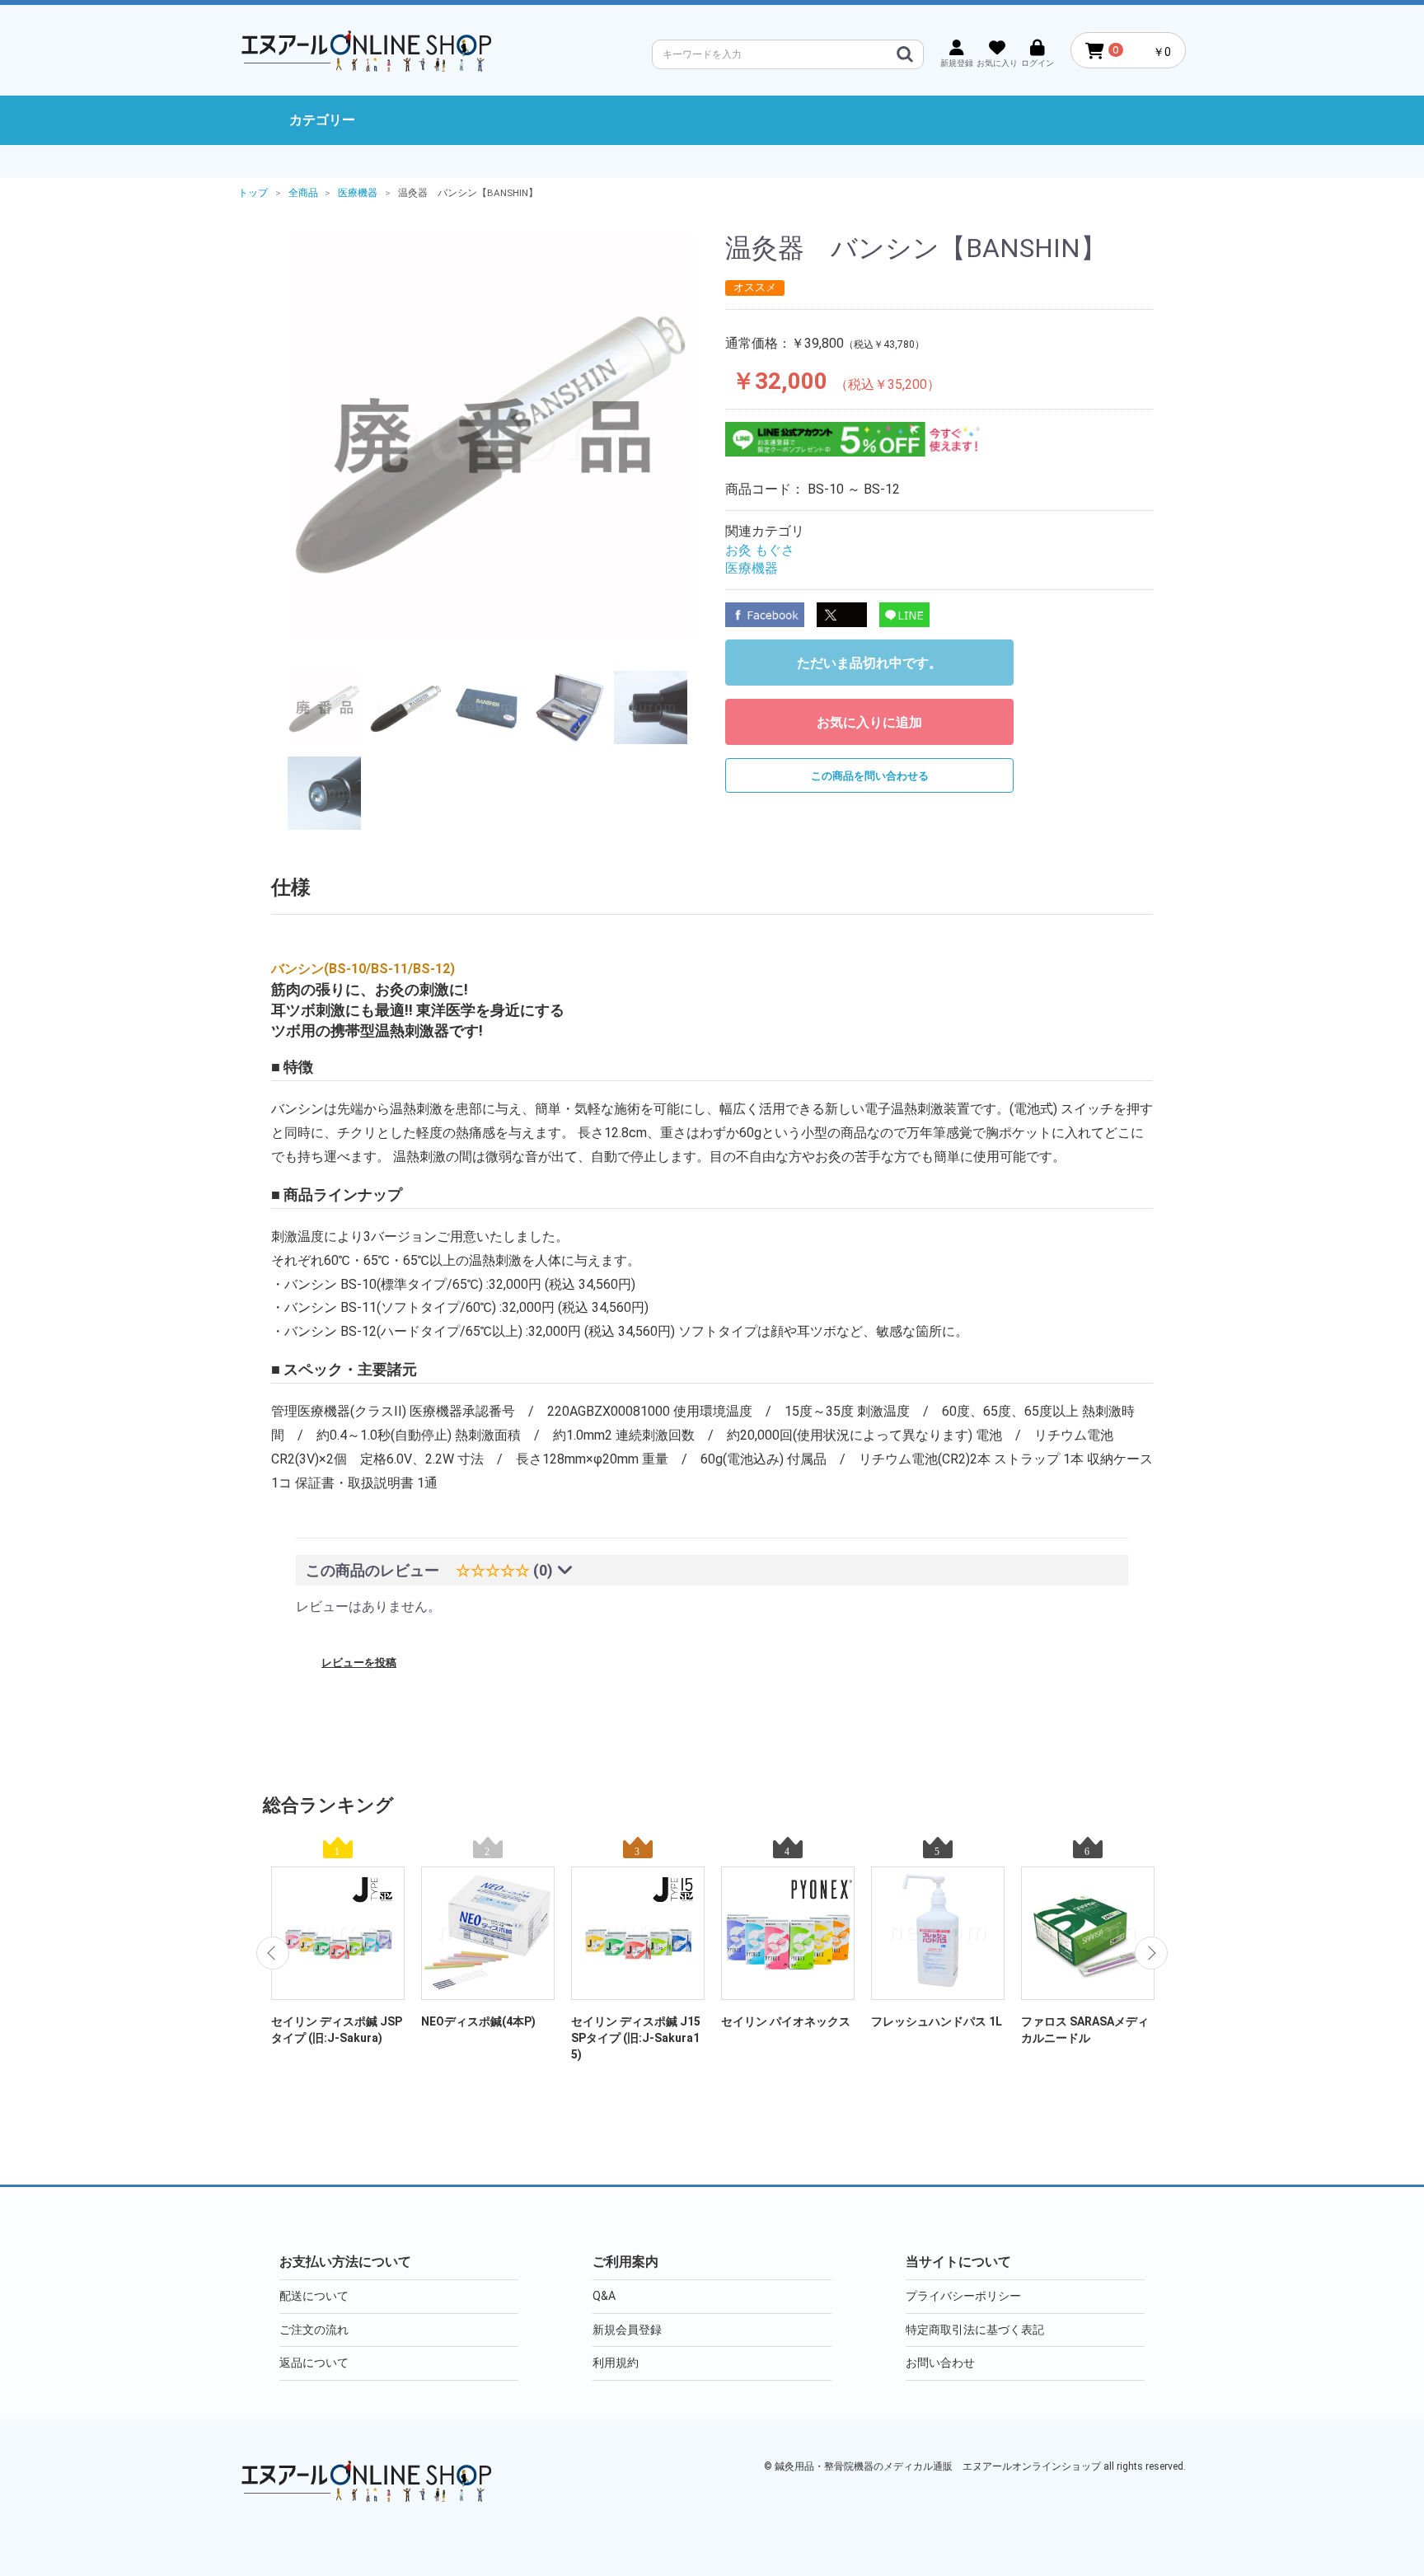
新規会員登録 (627, 2330)
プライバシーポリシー (963, 2296)
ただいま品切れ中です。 (869, 663)
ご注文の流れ (314, 2330)
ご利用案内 (625, 2262)
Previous (273, 1953)
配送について (314, 2296)
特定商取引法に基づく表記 (975, 2330)
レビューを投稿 (359, 1663)
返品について (314, 2363)
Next (1151, 1953)
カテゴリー (322, 120)
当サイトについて (958, 2262)
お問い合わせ (940, 2363)
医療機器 (752, 568)
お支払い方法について (345, 2262)
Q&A (604, 2296)
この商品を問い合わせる (870, 776)
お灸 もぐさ (760, 550)
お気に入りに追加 (869, 722)
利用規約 (616, 2363)
